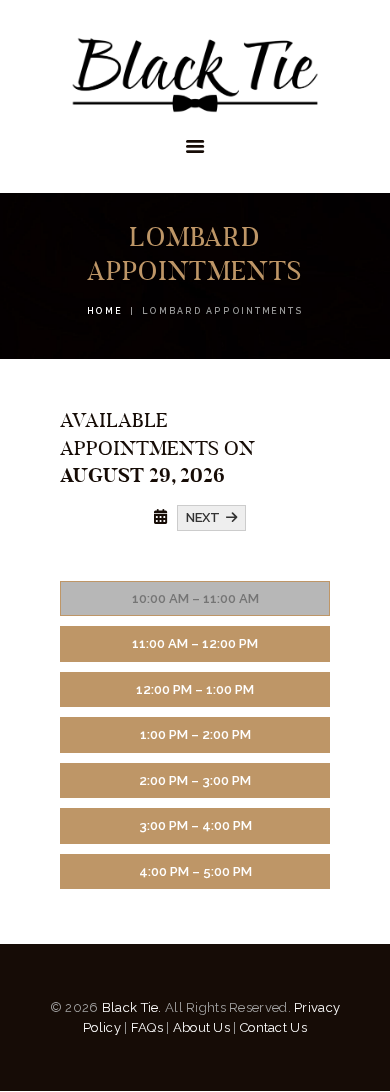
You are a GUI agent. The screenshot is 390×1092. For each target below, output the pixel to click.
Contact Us (273, 1027)
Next (206, 517)
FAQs (147, 1027)
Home (105, 311)
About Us (201, 1027)
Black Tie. (132, 1007)
